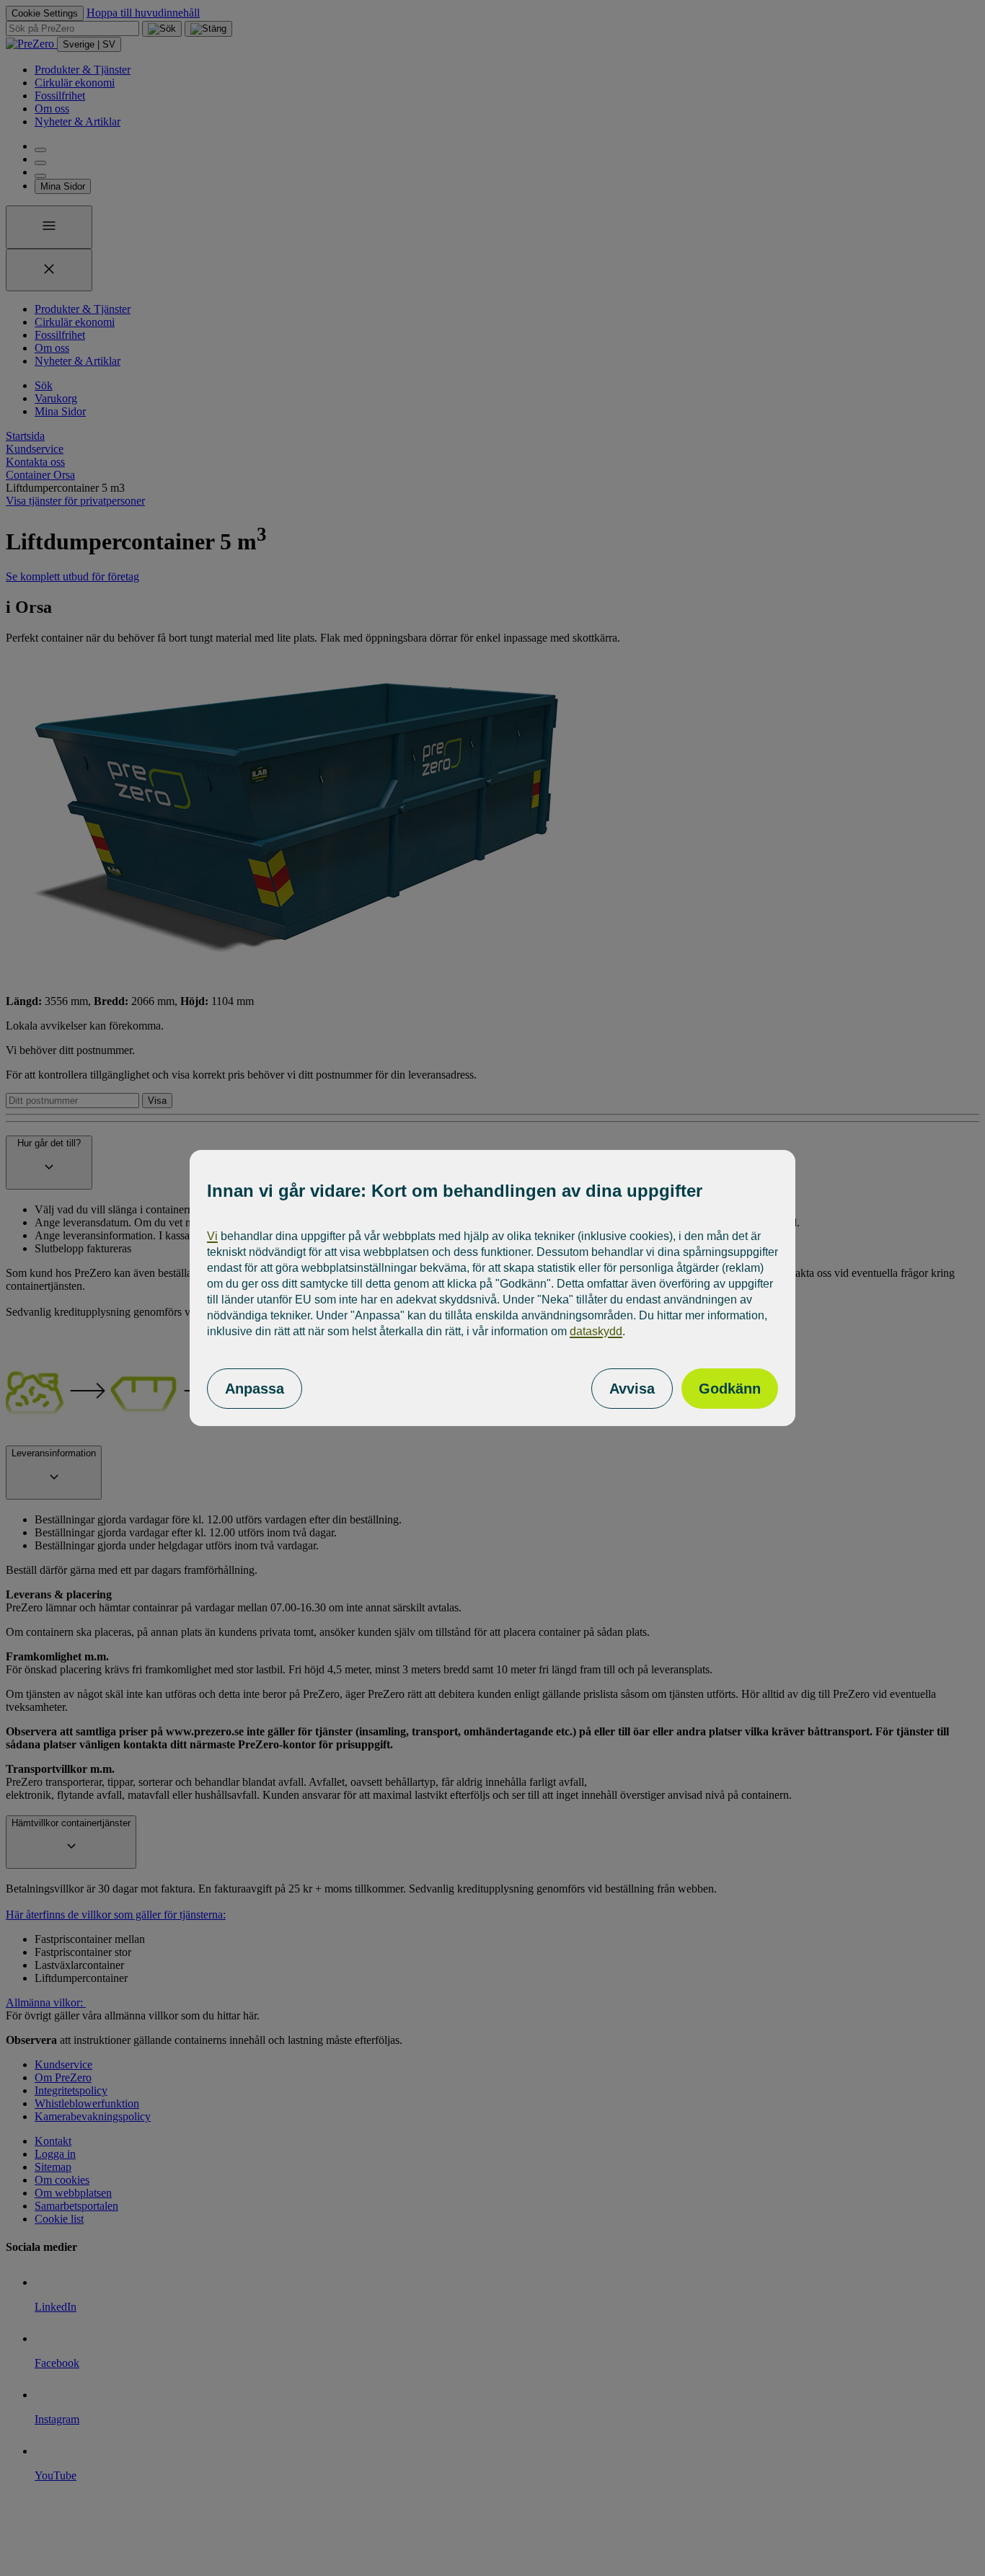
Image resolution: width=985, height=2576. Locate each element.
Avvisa (632, 1389)
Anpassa (255, 1389)
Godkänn (730, 1389)
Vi (212, 1236)
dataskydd (596, 1331)
